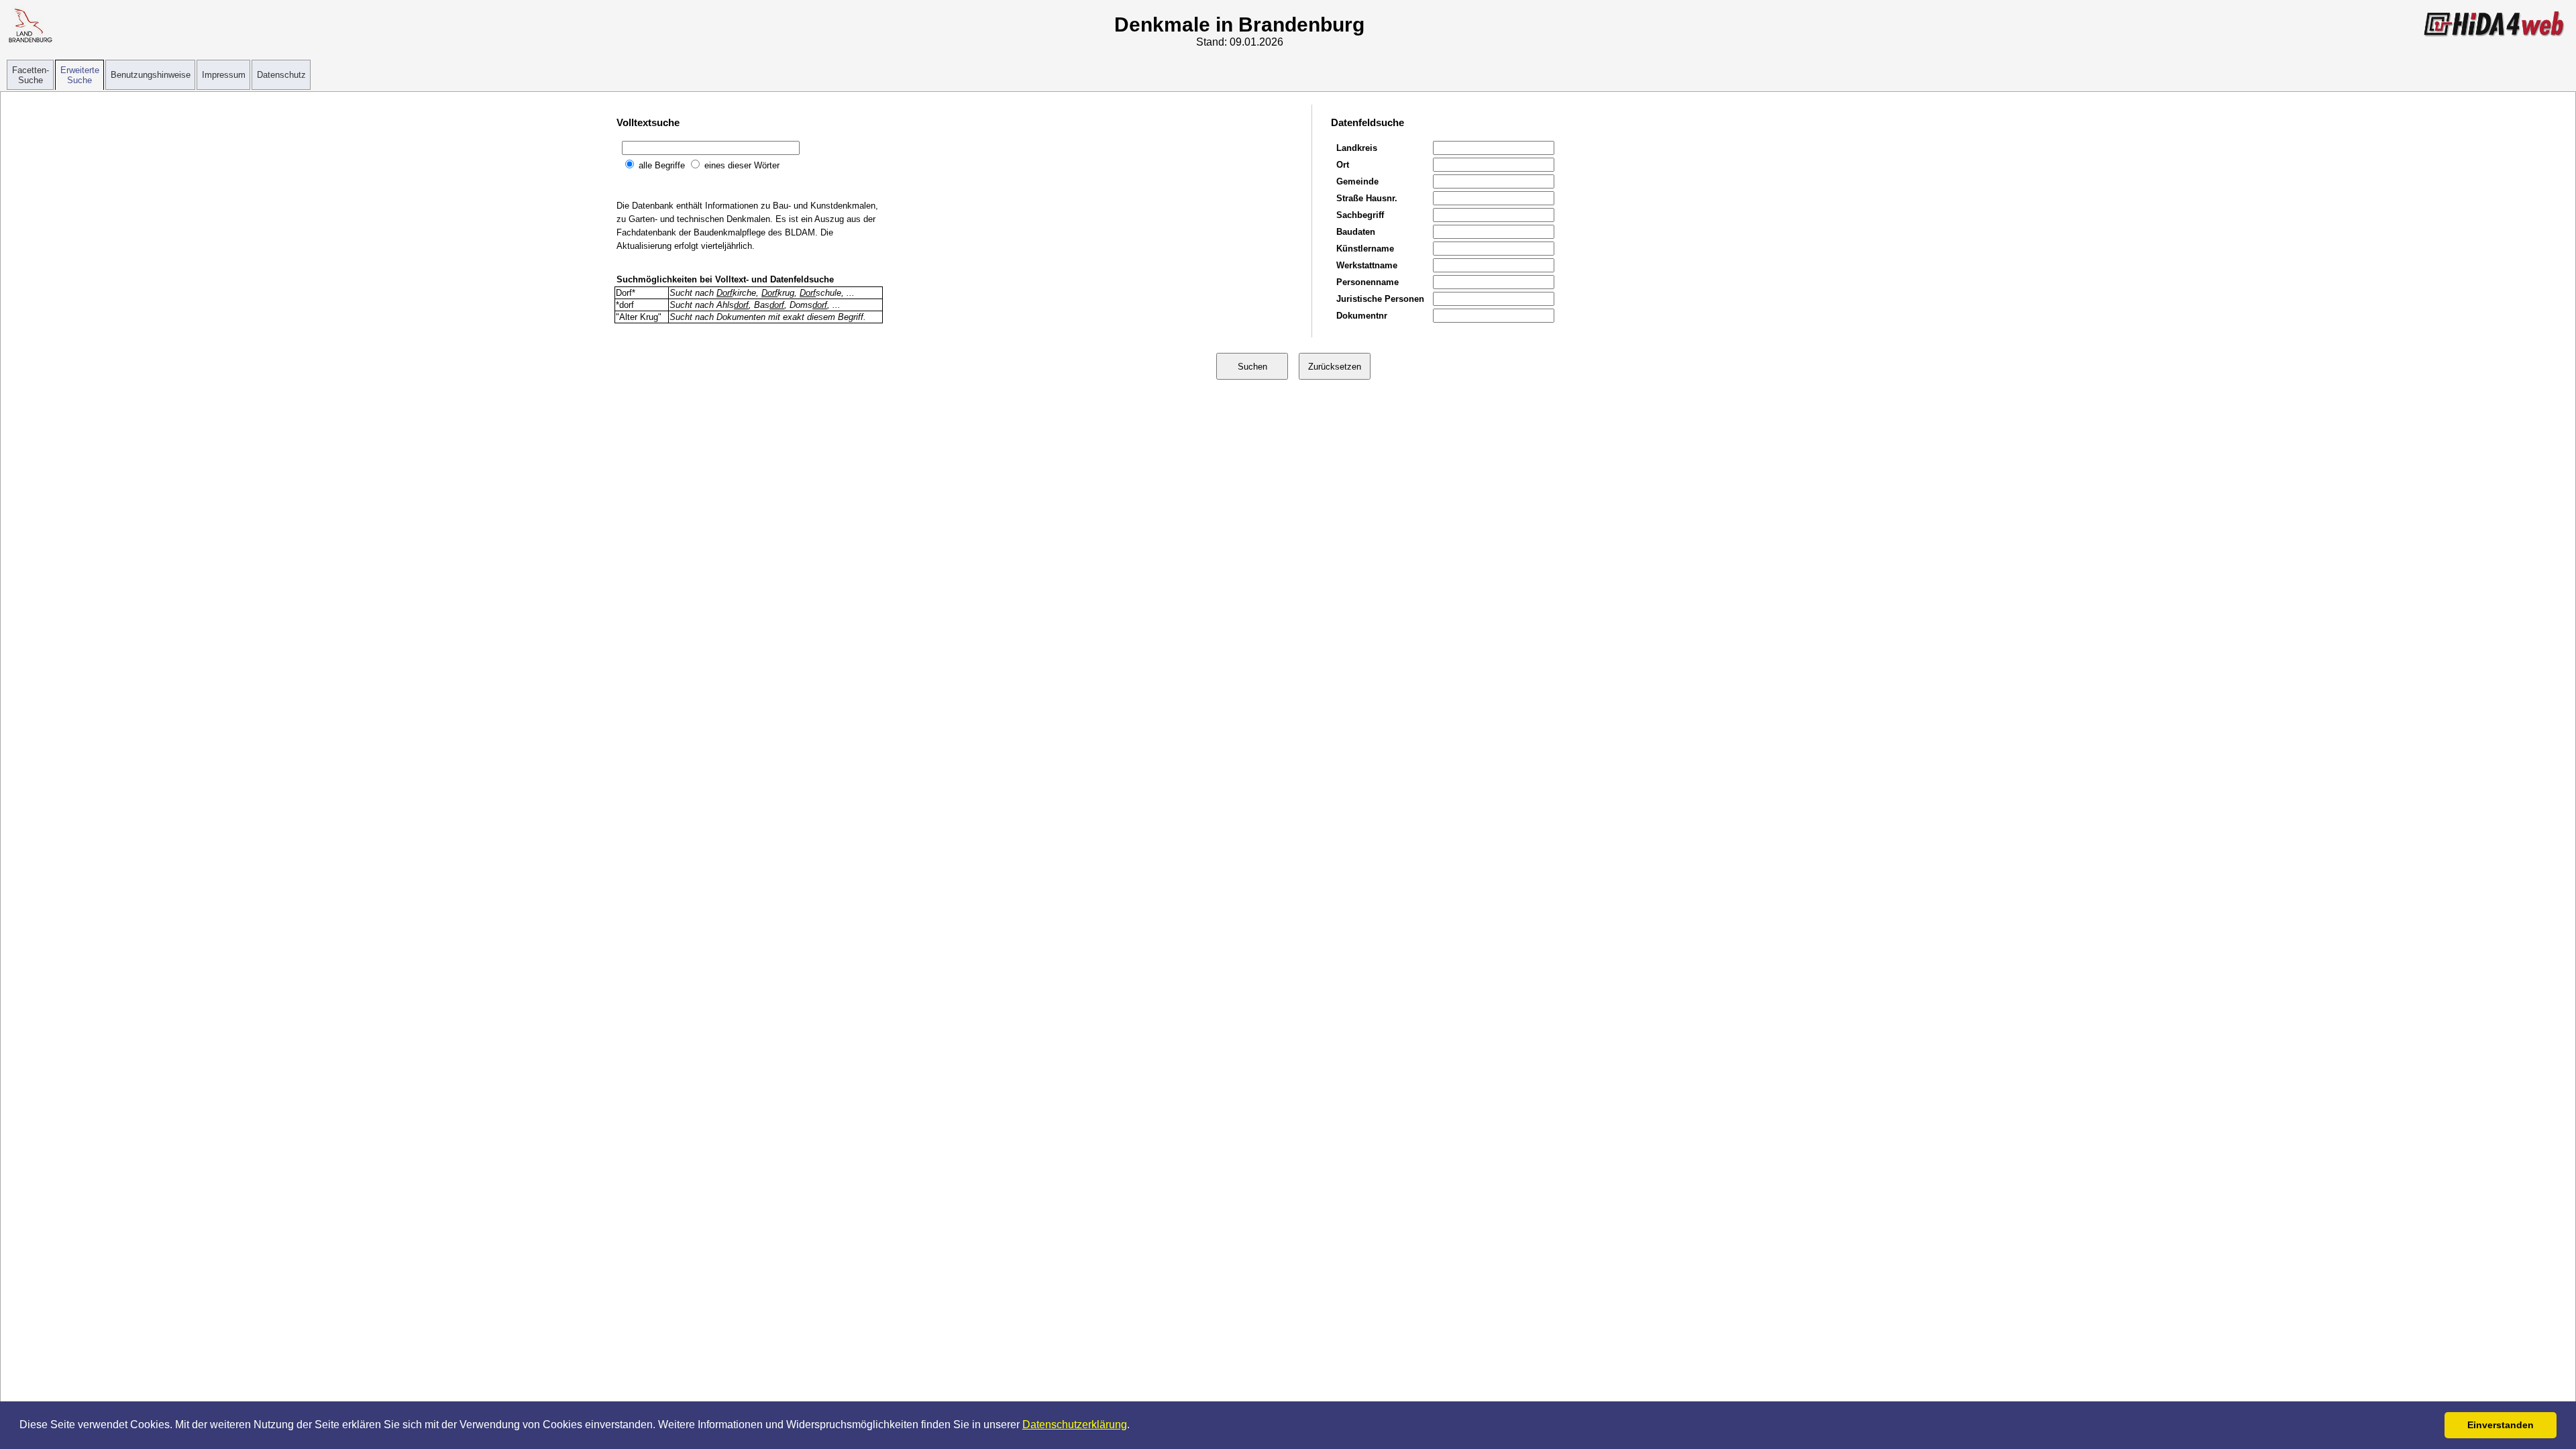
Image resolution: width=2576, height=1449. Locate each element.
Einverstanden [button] (2501, 1425)
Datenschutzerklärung (1075, 1425)
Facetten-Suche (31, 75)
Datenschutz (281, 75)
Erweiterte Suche (80, 75)
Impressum (224, 75)
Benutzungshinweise (151, 75)
